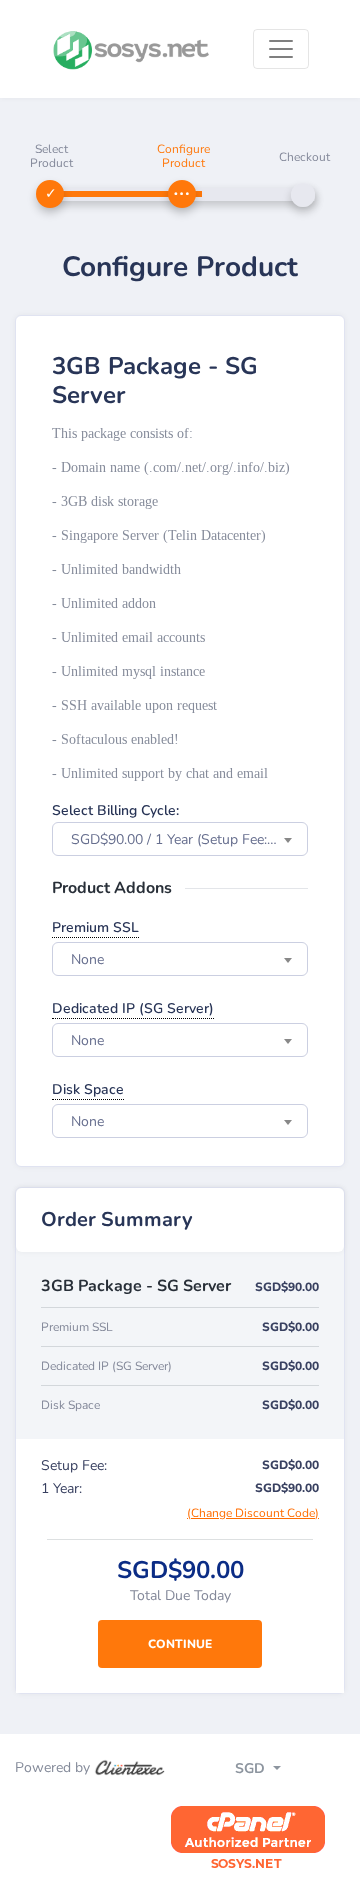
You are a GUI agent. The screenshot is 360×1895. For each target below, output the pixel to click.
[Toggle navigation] (281, 49)
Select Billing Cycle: (115, 810)
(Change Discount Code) (253, 1513)
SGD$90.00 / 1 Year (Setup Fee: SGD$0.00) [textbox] (189, 839)
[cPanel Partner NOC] (248, 1838)
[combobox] (180, 839)
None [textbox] (87, 959)
